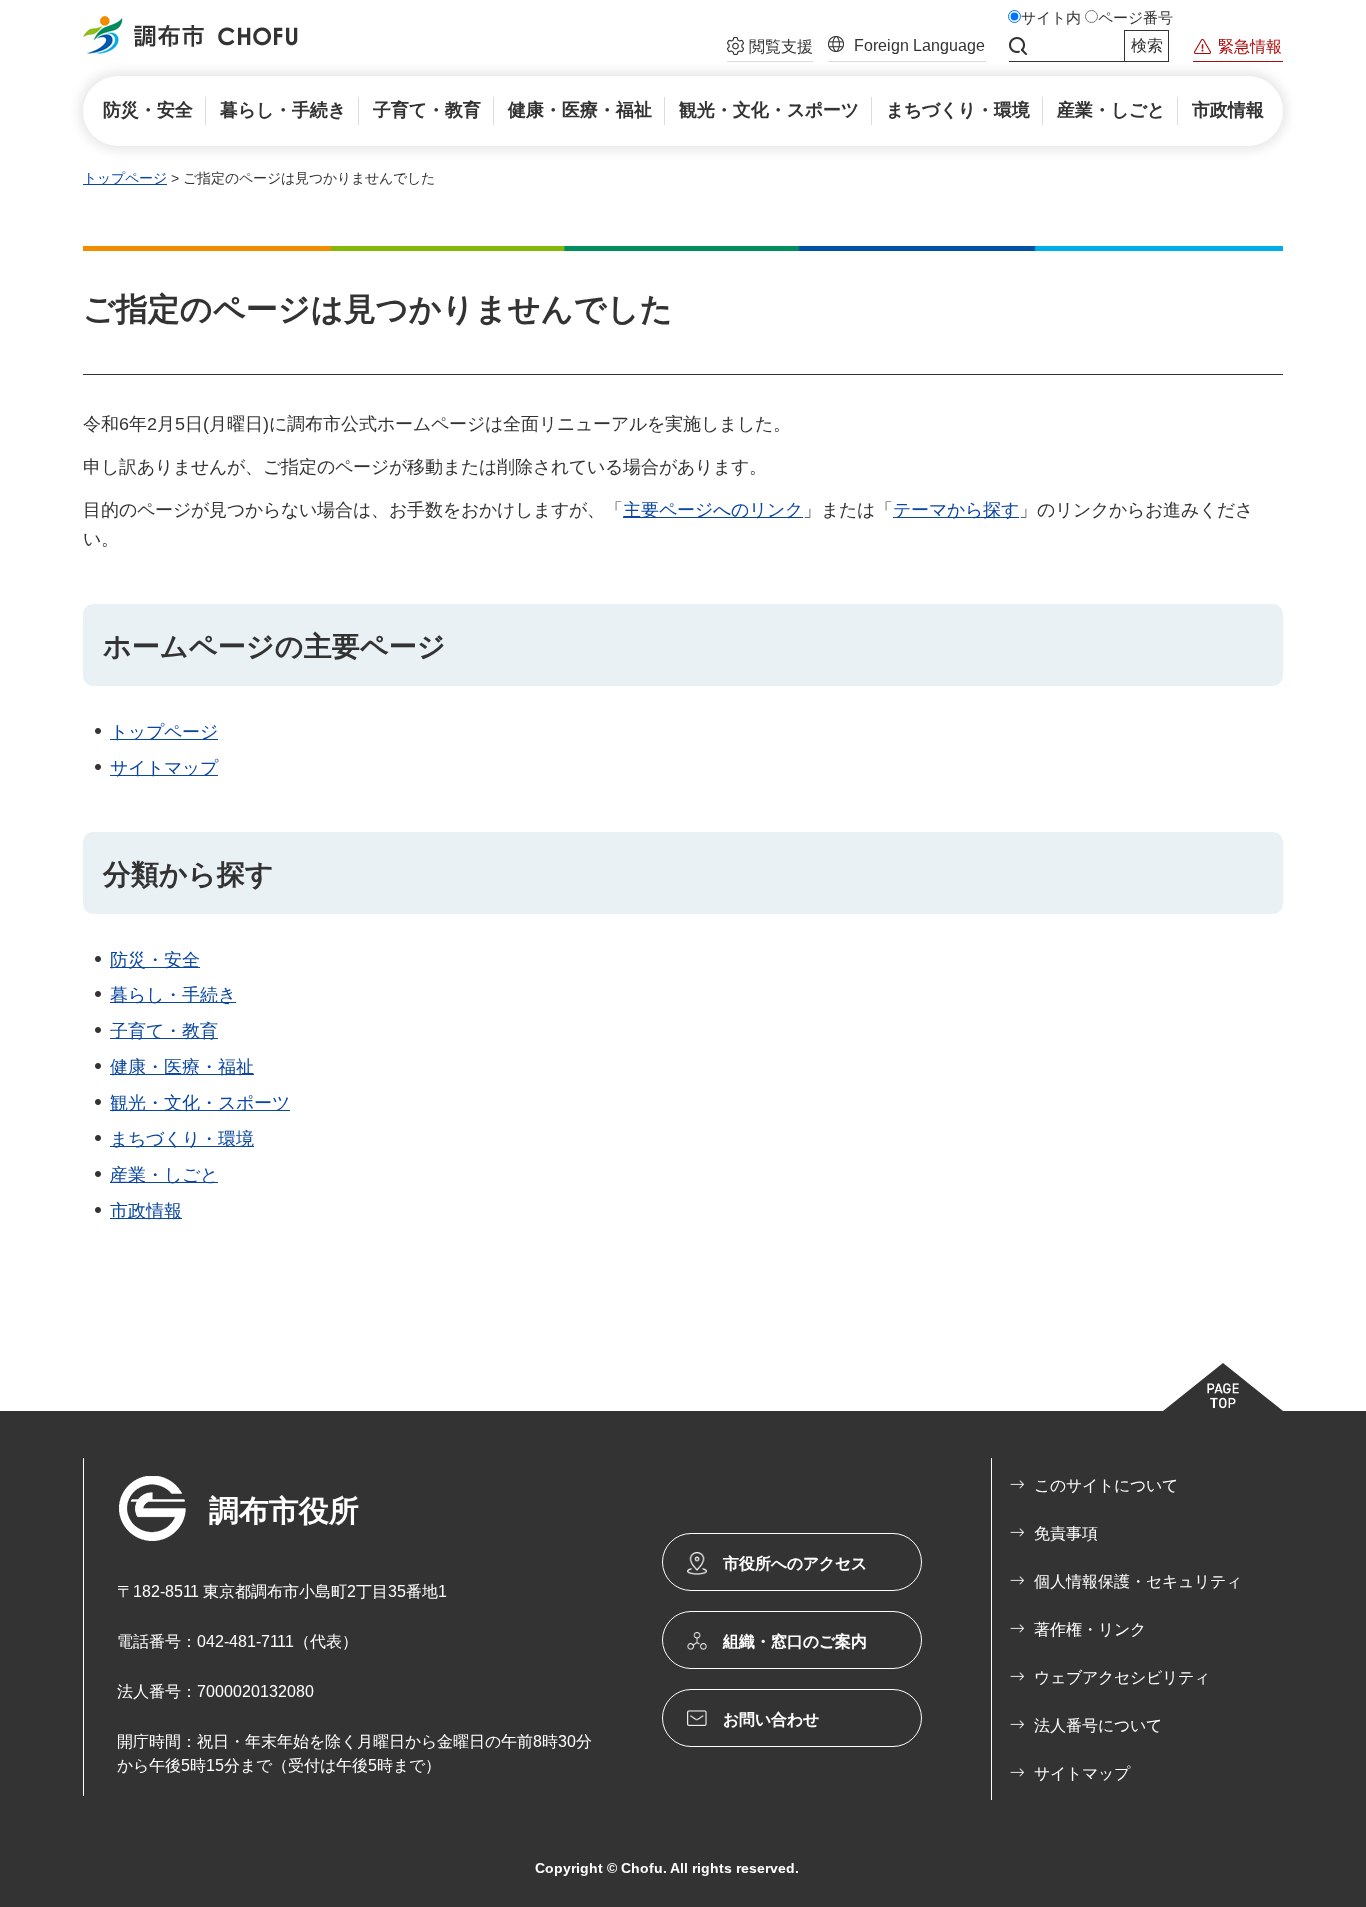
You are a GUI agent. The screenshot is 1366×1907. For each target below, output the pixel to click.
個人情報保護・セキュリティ (1138, 1581)
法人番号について (1098, 1725)
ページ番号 (1135, 18)
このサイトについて (1106, 1485)
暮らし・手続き (173, 995)
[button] (770, 49)
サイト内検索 (1018, 46)
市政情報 (146, 1211)
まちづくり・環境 (182, 1139)
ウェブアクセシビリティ (1122, 1677)
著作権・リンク (1090, 1629)
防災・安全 (155, 960)
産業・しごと (164, 1175)
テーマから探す (956, 510)
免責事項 (1066, 1533)
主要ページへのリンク (713, 510)
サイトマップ (164, 768)
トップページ (125, 178)
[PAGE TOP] (1223, 1387)
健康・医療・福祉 (182, 1067)
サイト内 (1051, 18)
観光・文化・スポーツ (200, 1103)
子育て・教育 (164, 1031)
